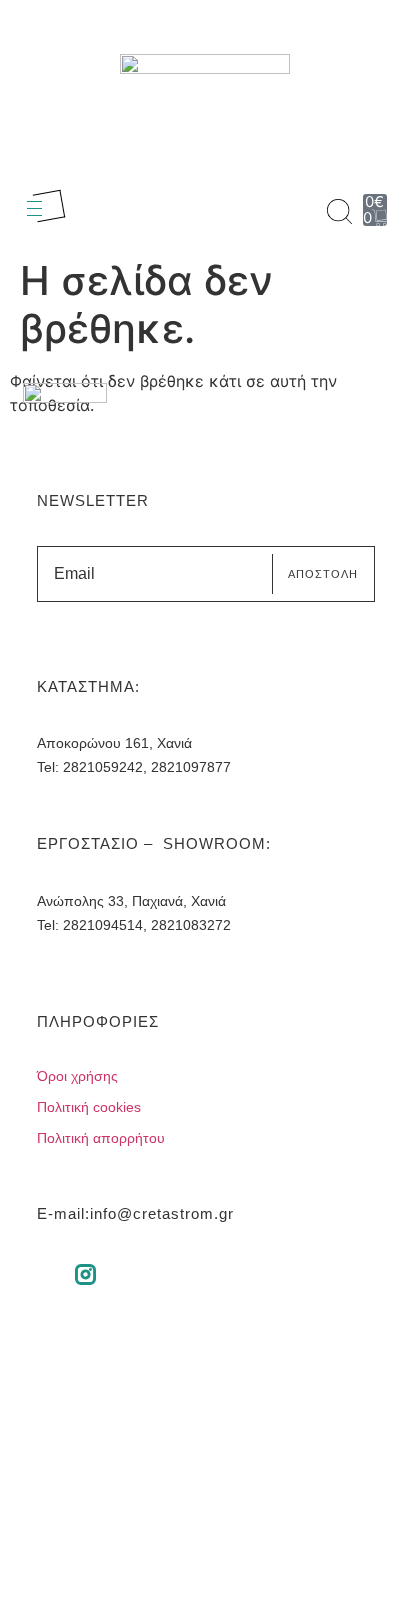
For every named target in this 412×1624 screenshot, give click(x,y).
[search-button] (339, 211)
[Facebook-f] (43, 1274)
